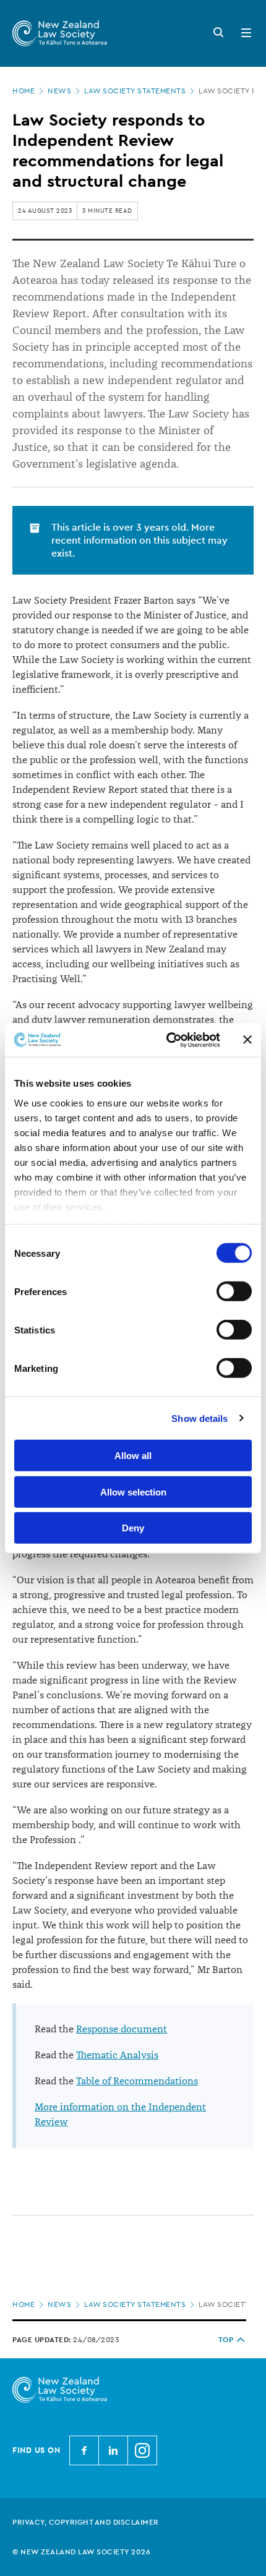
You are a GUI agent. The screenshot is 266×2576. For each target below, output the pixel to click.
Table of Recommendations (137, 2081)
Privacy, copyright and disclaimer (86, 2522)
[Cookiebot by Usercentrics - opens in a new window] (167, 1040)
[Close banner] (247, 1040)
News (59, 91)
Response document (122, 2029)
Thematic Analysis (117, 2055)
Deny (133, 1528)
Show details (199, 1418)
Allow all (133, 1456)
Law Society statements (135, 91)
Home (24, 91)
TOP (226, 2340)
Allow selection (133, 1491)
